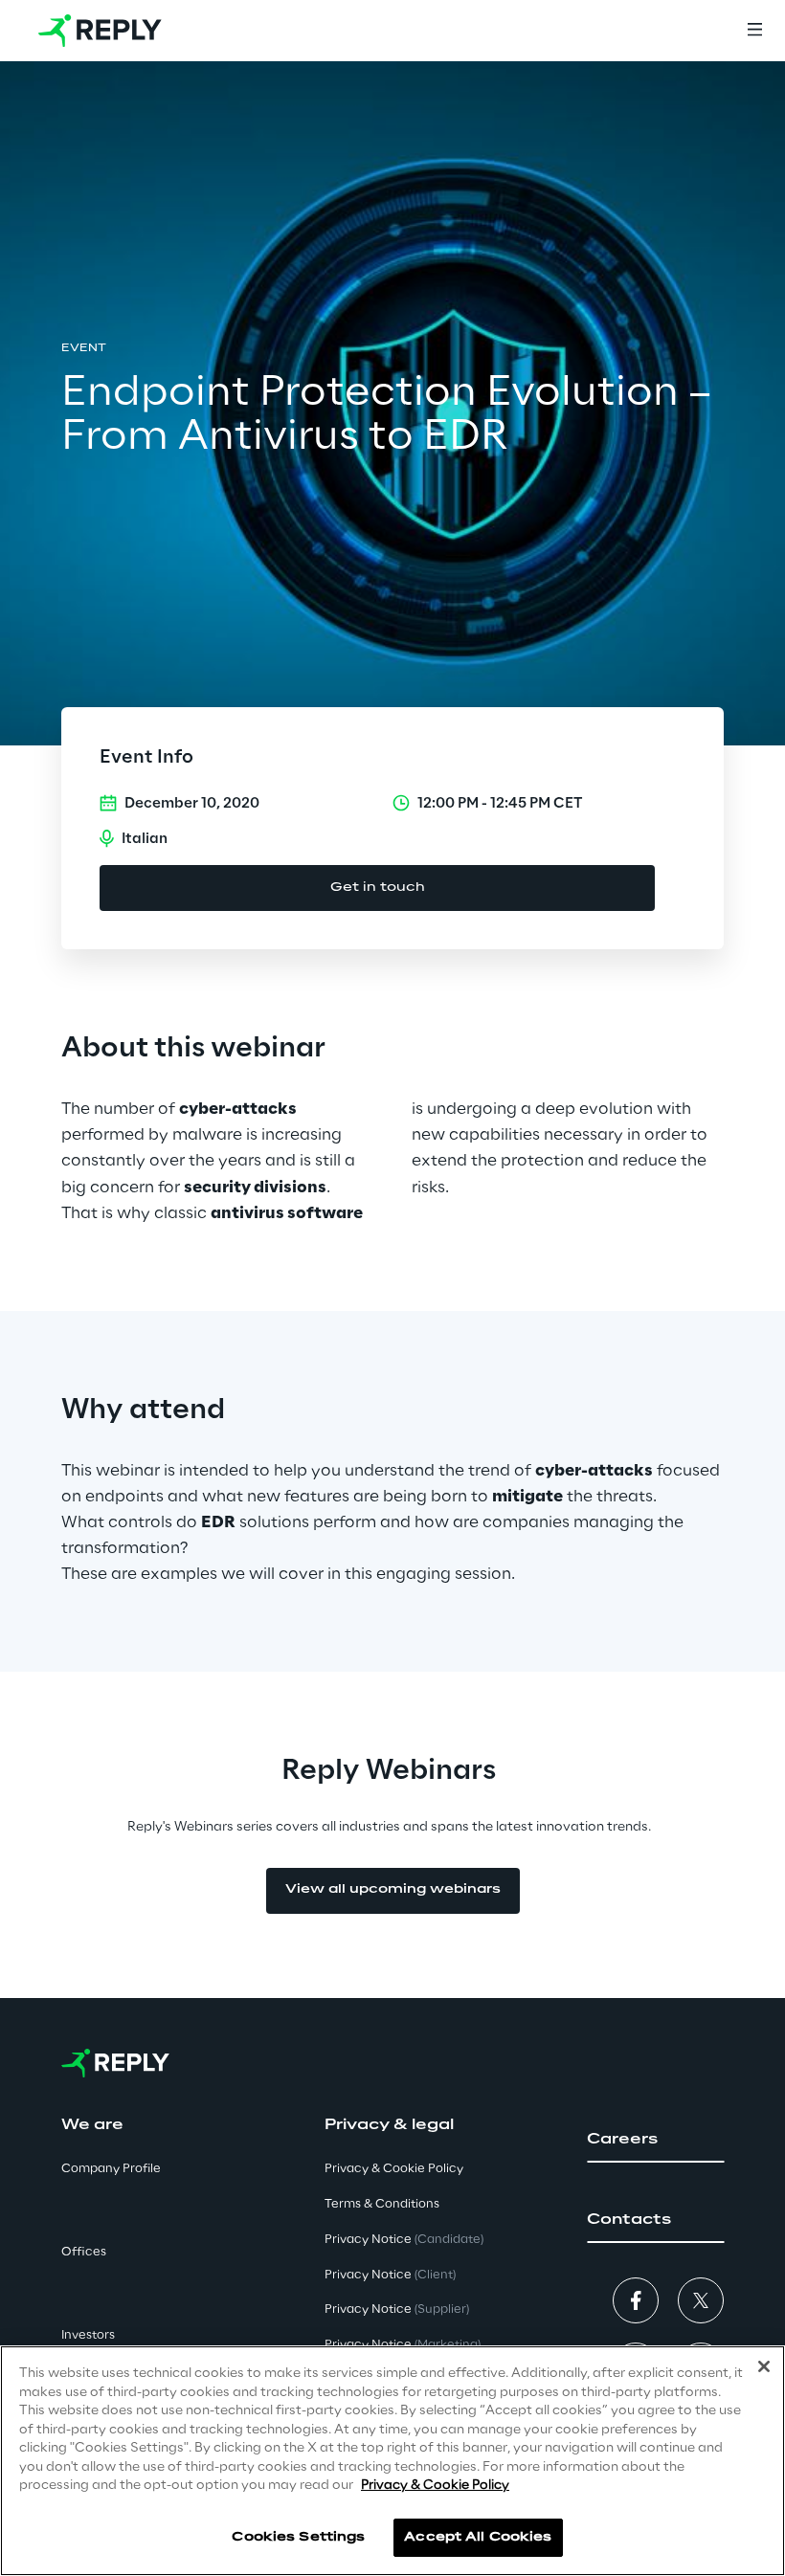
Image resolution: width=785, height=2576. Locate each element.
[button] (655, 2140)
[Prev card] (438, 1623)
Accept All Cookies (478, 2537)
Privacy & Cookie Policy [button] (394, 2169)
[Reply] (100, 31)
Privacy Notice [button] (404, 2240)
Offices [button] (84, 2252)
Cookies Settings (298, 2537)
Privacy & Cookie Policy (435, 2486)
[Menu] (754, 31)
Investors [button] (88, 2335)
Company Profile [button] (111, 2169)
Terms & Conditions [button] (382, 2204)
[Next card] (739, 1623)
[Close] (764, 2366)
